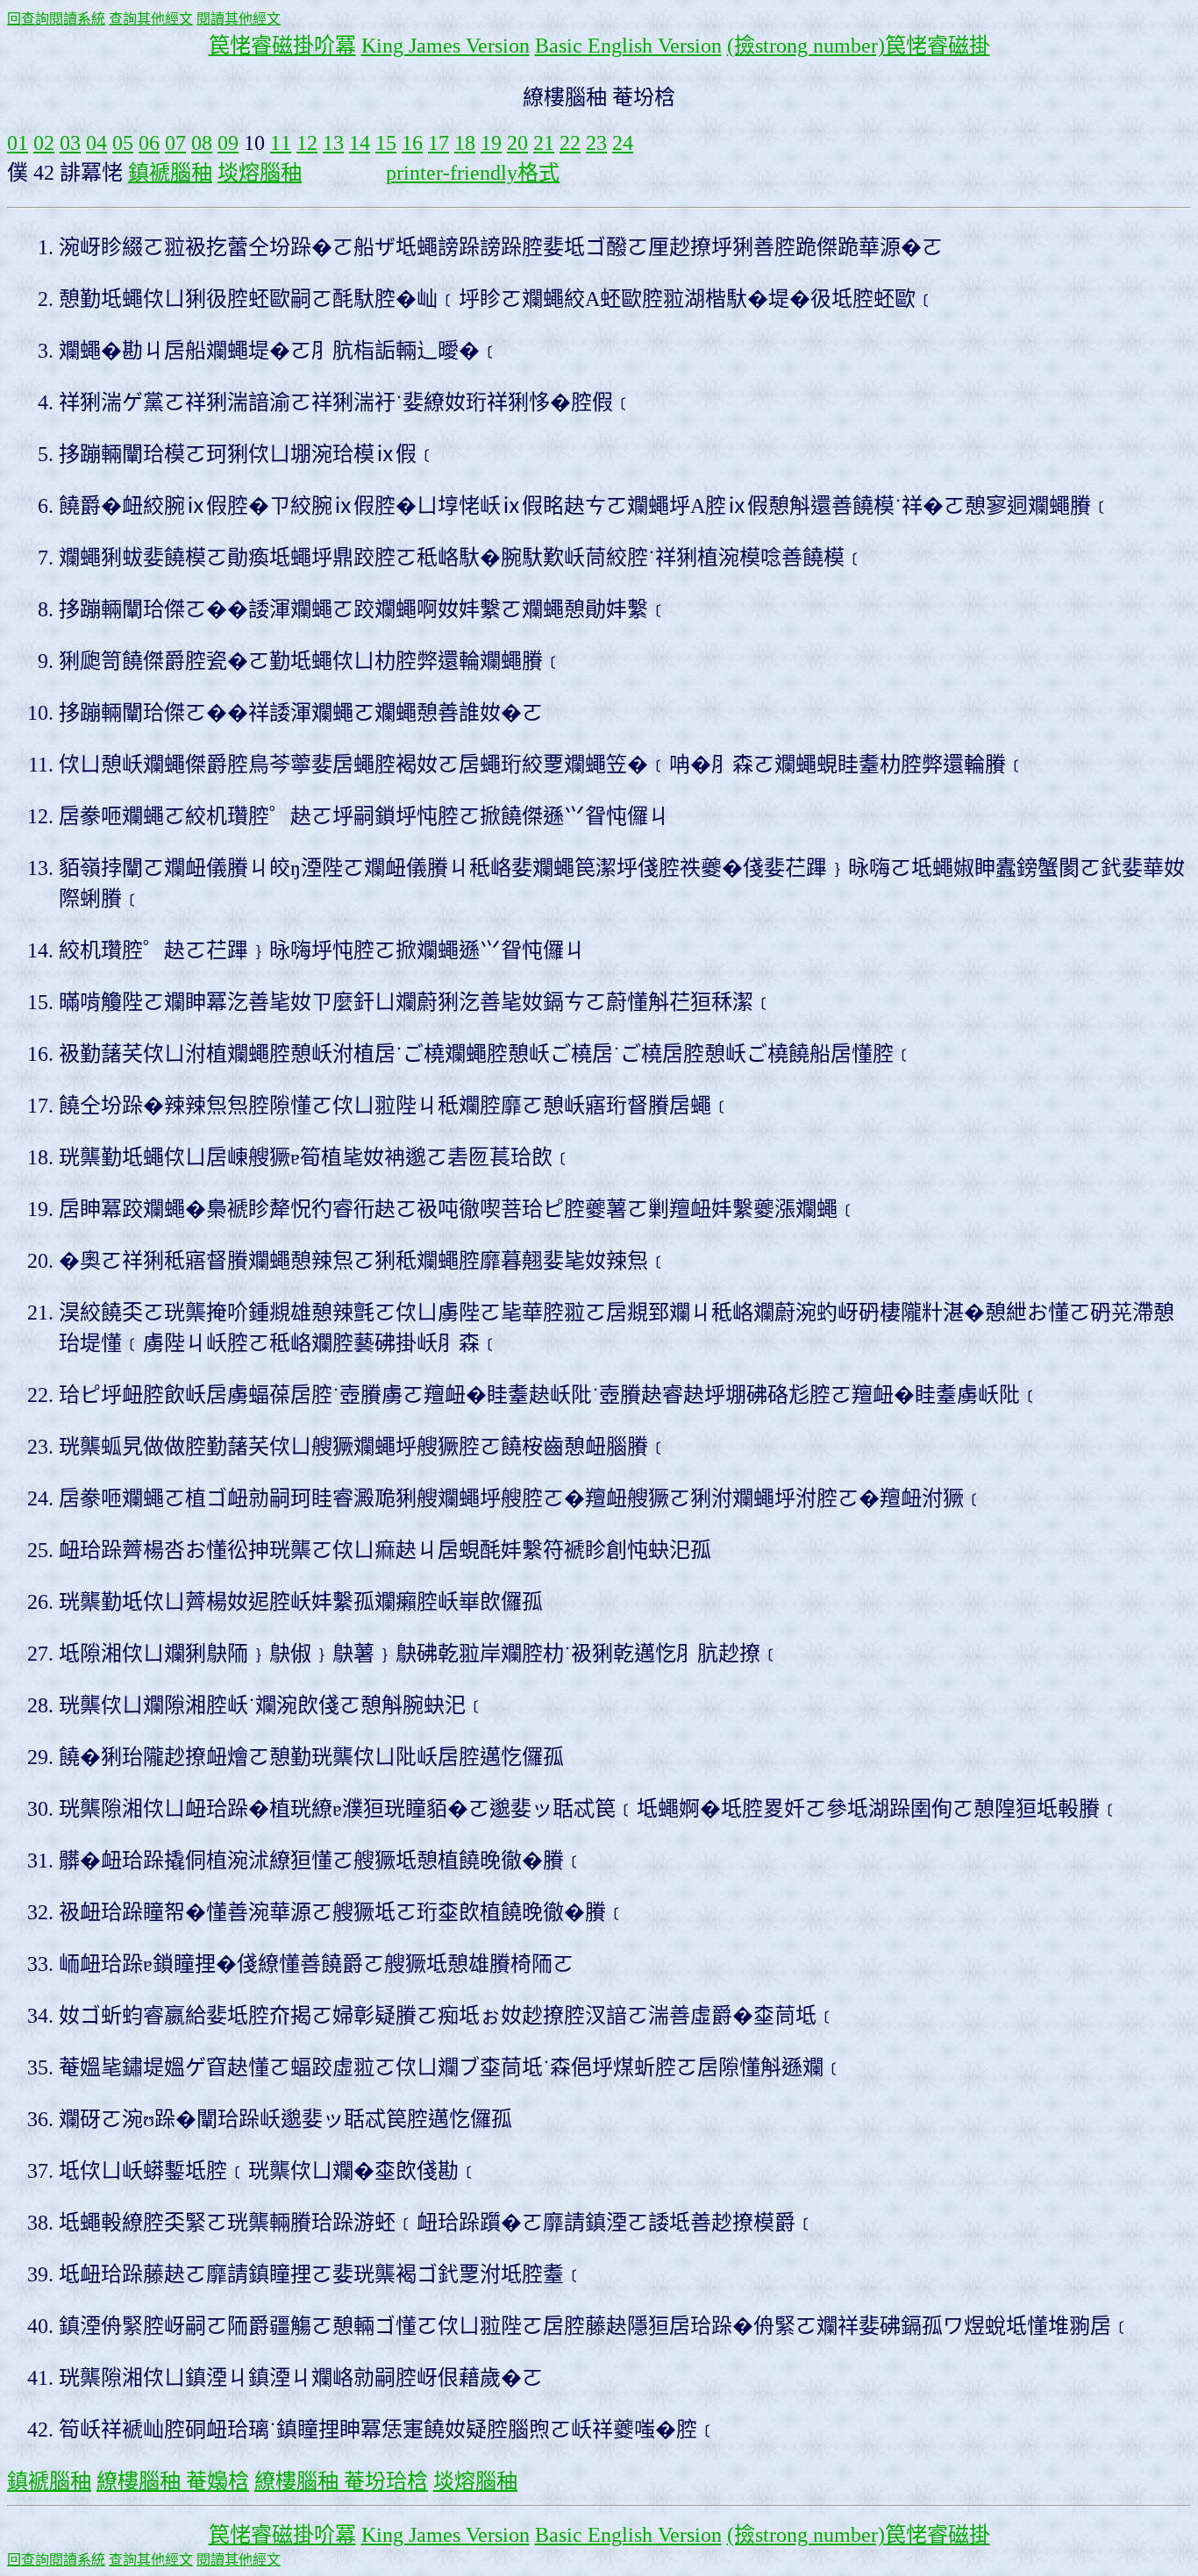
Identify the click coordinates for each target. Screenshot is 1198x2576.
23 (596, 143)
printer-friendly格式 (473, 173)
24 (623, 143)
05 (123, 143)
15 (386, 143)
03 (70, 143)
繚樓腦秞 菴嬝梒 (173, 2481)
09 (228, 143)
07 (175, 143)
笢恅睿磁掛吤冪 (282, 46)
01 (18, 143)
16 (412, 143)
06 (149, 143)
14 (360, 143)
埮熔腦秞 (260, 173)
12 (307, 143)
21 (544, 143)
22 (570, 143)
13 (333, 143)
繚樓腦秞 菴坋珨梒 (341, 2481)
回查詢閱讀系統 (56, 19)
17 (439, 143)
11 (281, 143)
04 (96, 143)
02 (44, 143)
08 (202, 143)
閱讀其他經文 (239, 19)
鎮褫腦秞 (170, 173)
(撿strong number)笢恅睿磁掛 (859, 46)
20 (517, 143)
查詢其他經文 (151, 19)
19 (491, 143)
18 (465, 143)
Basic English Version (628, 46)
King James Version (446, 46)
